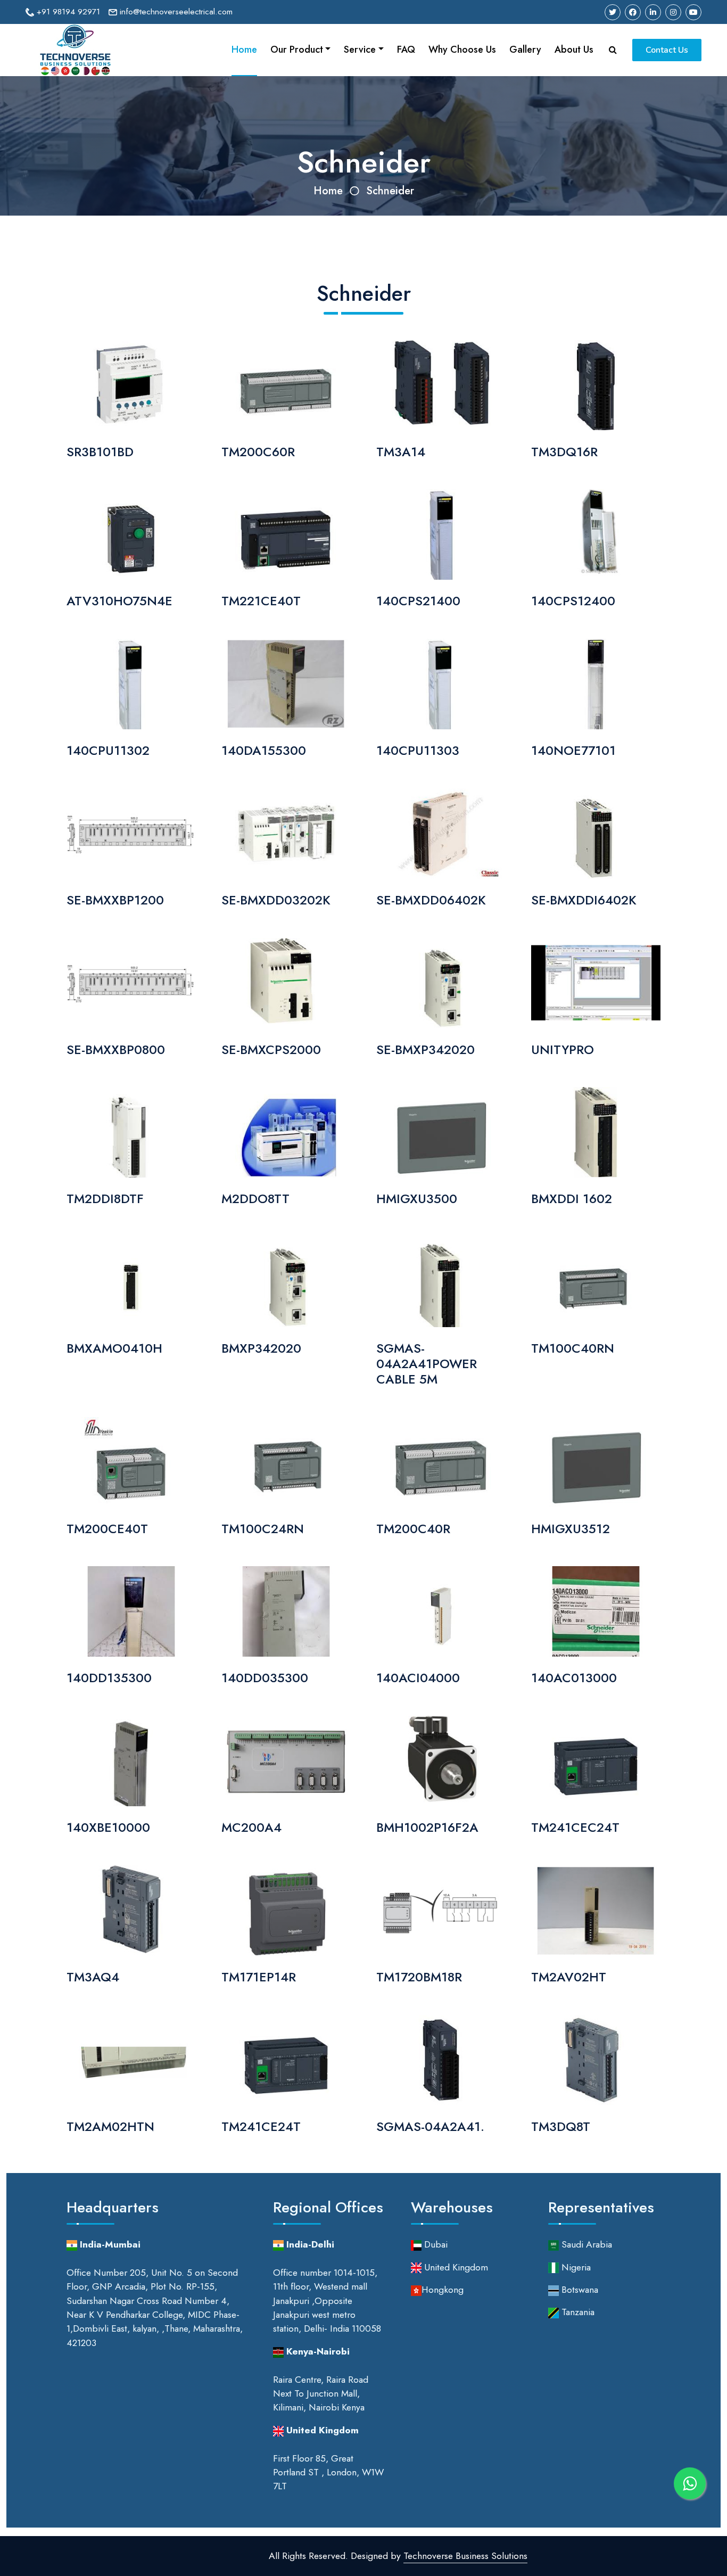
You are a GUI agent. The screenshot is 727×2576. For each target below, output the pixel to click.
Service (360, 50)
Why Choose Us (462, 50)
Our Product (297, 50)
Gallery (525, 50)
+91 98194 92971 (67, 12)
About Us (574, 50)
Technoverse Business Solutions (465, 2556)
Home (244, 50)
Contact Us (667, 50)
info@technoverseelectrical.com (175, 12)
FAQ (406, 50)
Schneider (390, 191)
